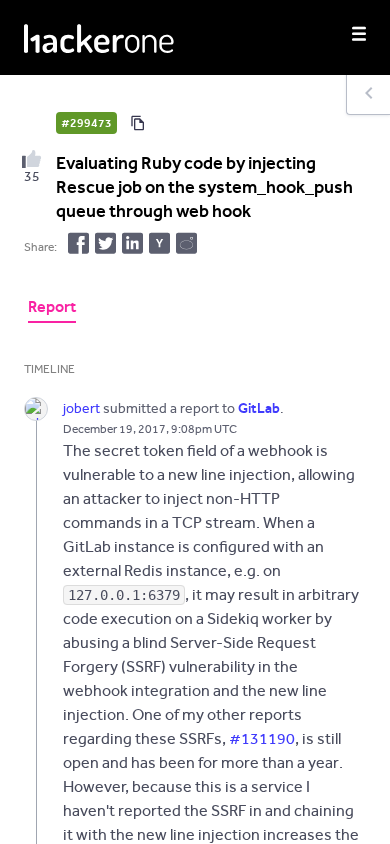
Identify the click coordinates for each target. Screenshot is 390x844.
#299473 (86, 123)
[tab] (52, 309)
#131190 (262, 738)
